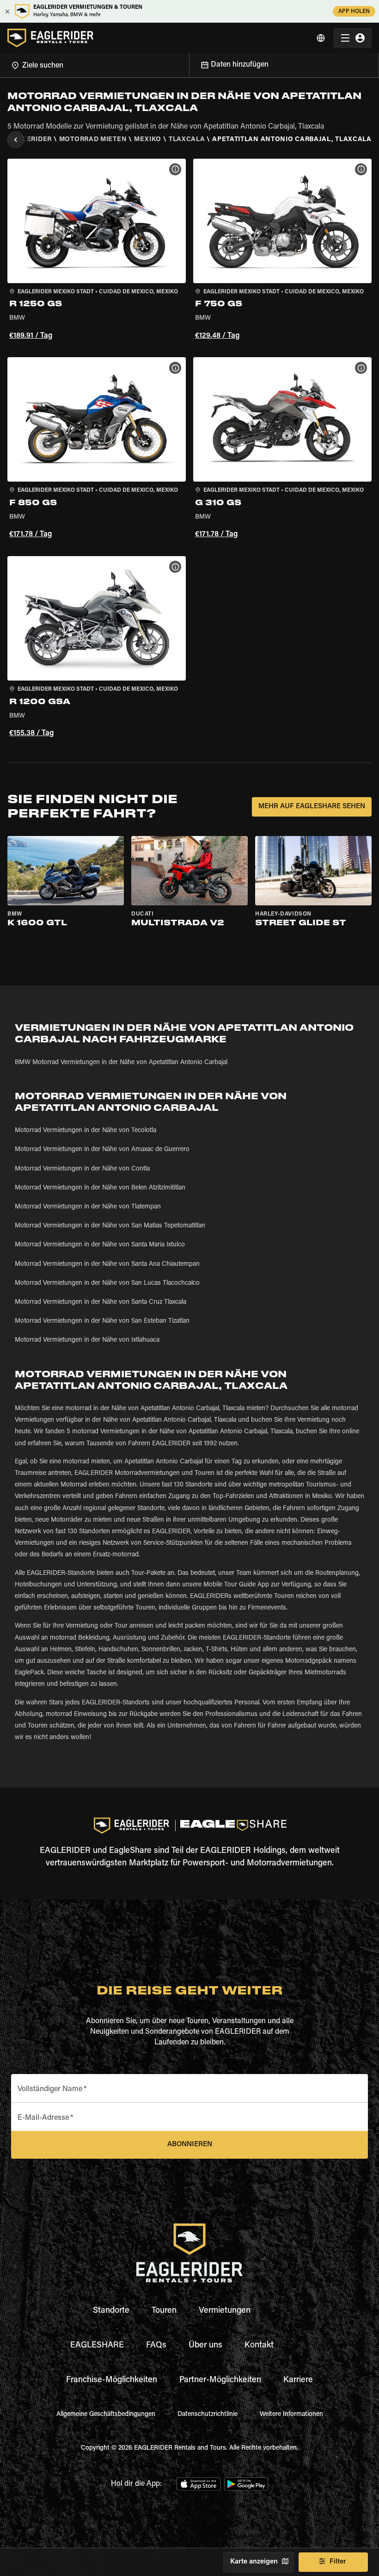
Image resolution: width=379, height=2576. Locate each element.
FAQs (156, 2346)
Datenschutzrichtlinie (208, 2415)
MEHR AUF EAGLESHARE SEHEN (312, 807)
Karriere (298, 2380)
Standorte (111, 2311)
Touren (164, 2311)
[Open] (189, 64)
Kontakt (259, 2346)
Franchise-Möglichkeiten (112, 2380)
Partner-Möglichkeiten (220, 2380)
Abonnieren (190, 2145)
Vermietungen (225, 2311)
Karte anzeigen (254, 2562)
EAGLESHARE (97, 2346)
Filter (338, 2562)
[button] (97, 251)
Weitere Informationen (291, 2415)
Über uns (205, 2346)
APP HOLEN (354, 12)
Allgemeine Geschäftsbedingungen (106, 2415)
